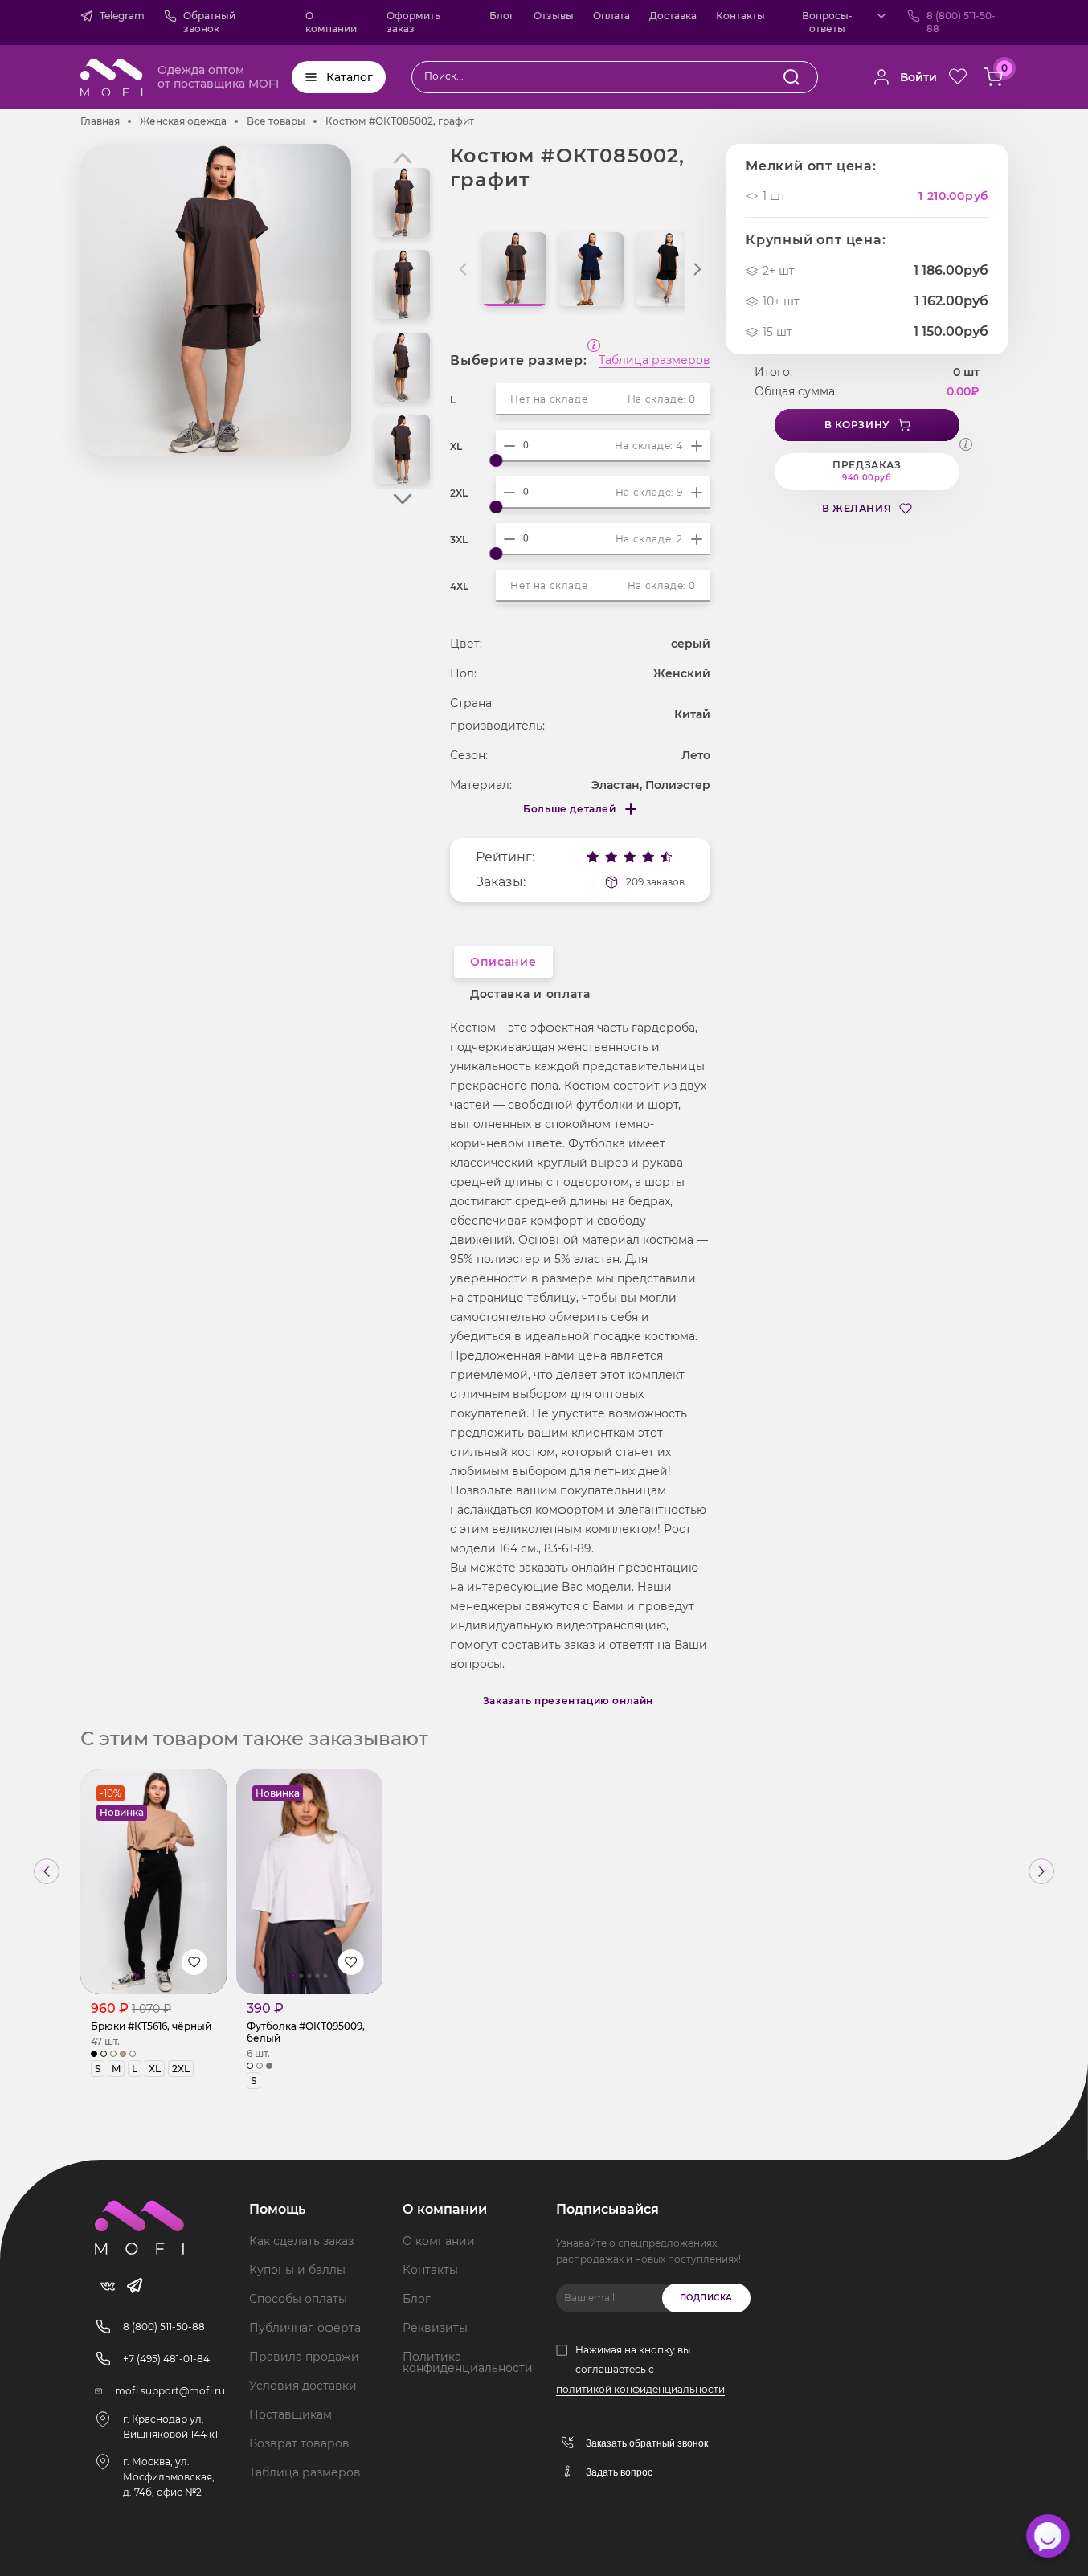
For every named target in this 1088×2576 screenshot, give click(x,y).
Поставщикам (290, 2414)
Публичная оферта (305, 2328)
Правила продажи (304, 2357)
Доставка (673, 16)
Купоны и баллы (297, 2270)
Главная (100, 121)
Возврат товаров (299, 2443)
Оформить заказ (413, 22)
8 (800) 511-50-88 (961, 22)
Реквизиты (435, 2328)
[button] (403, 499)
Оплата (611, 16)
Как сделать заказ (301, 2241)
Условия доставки (303, 2386)
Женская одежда (183, 121)
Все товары (276, 121)
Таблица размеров (654, 361)
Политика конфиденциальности (468, 2362)
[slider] (496, 460)
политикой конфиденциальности (640, 2389)
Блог (502, 16)
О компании (331, 22)
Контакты (740, 16)
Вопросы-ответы (827, 22)
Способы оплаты (298, 2299)
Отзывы (554, 16)
